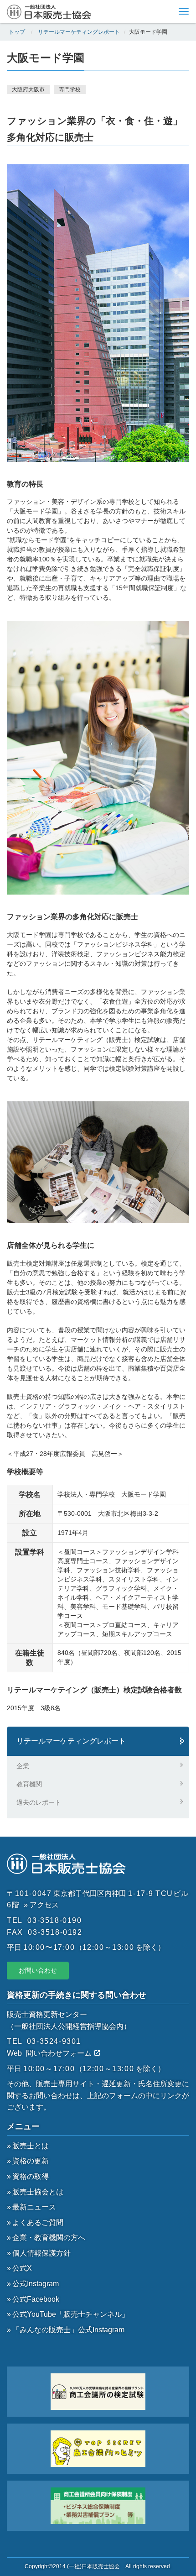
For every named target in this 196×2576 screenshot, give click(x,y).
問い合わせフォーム (60, 2053)
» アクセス (41, 1905)
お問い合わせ (38, 1970)
